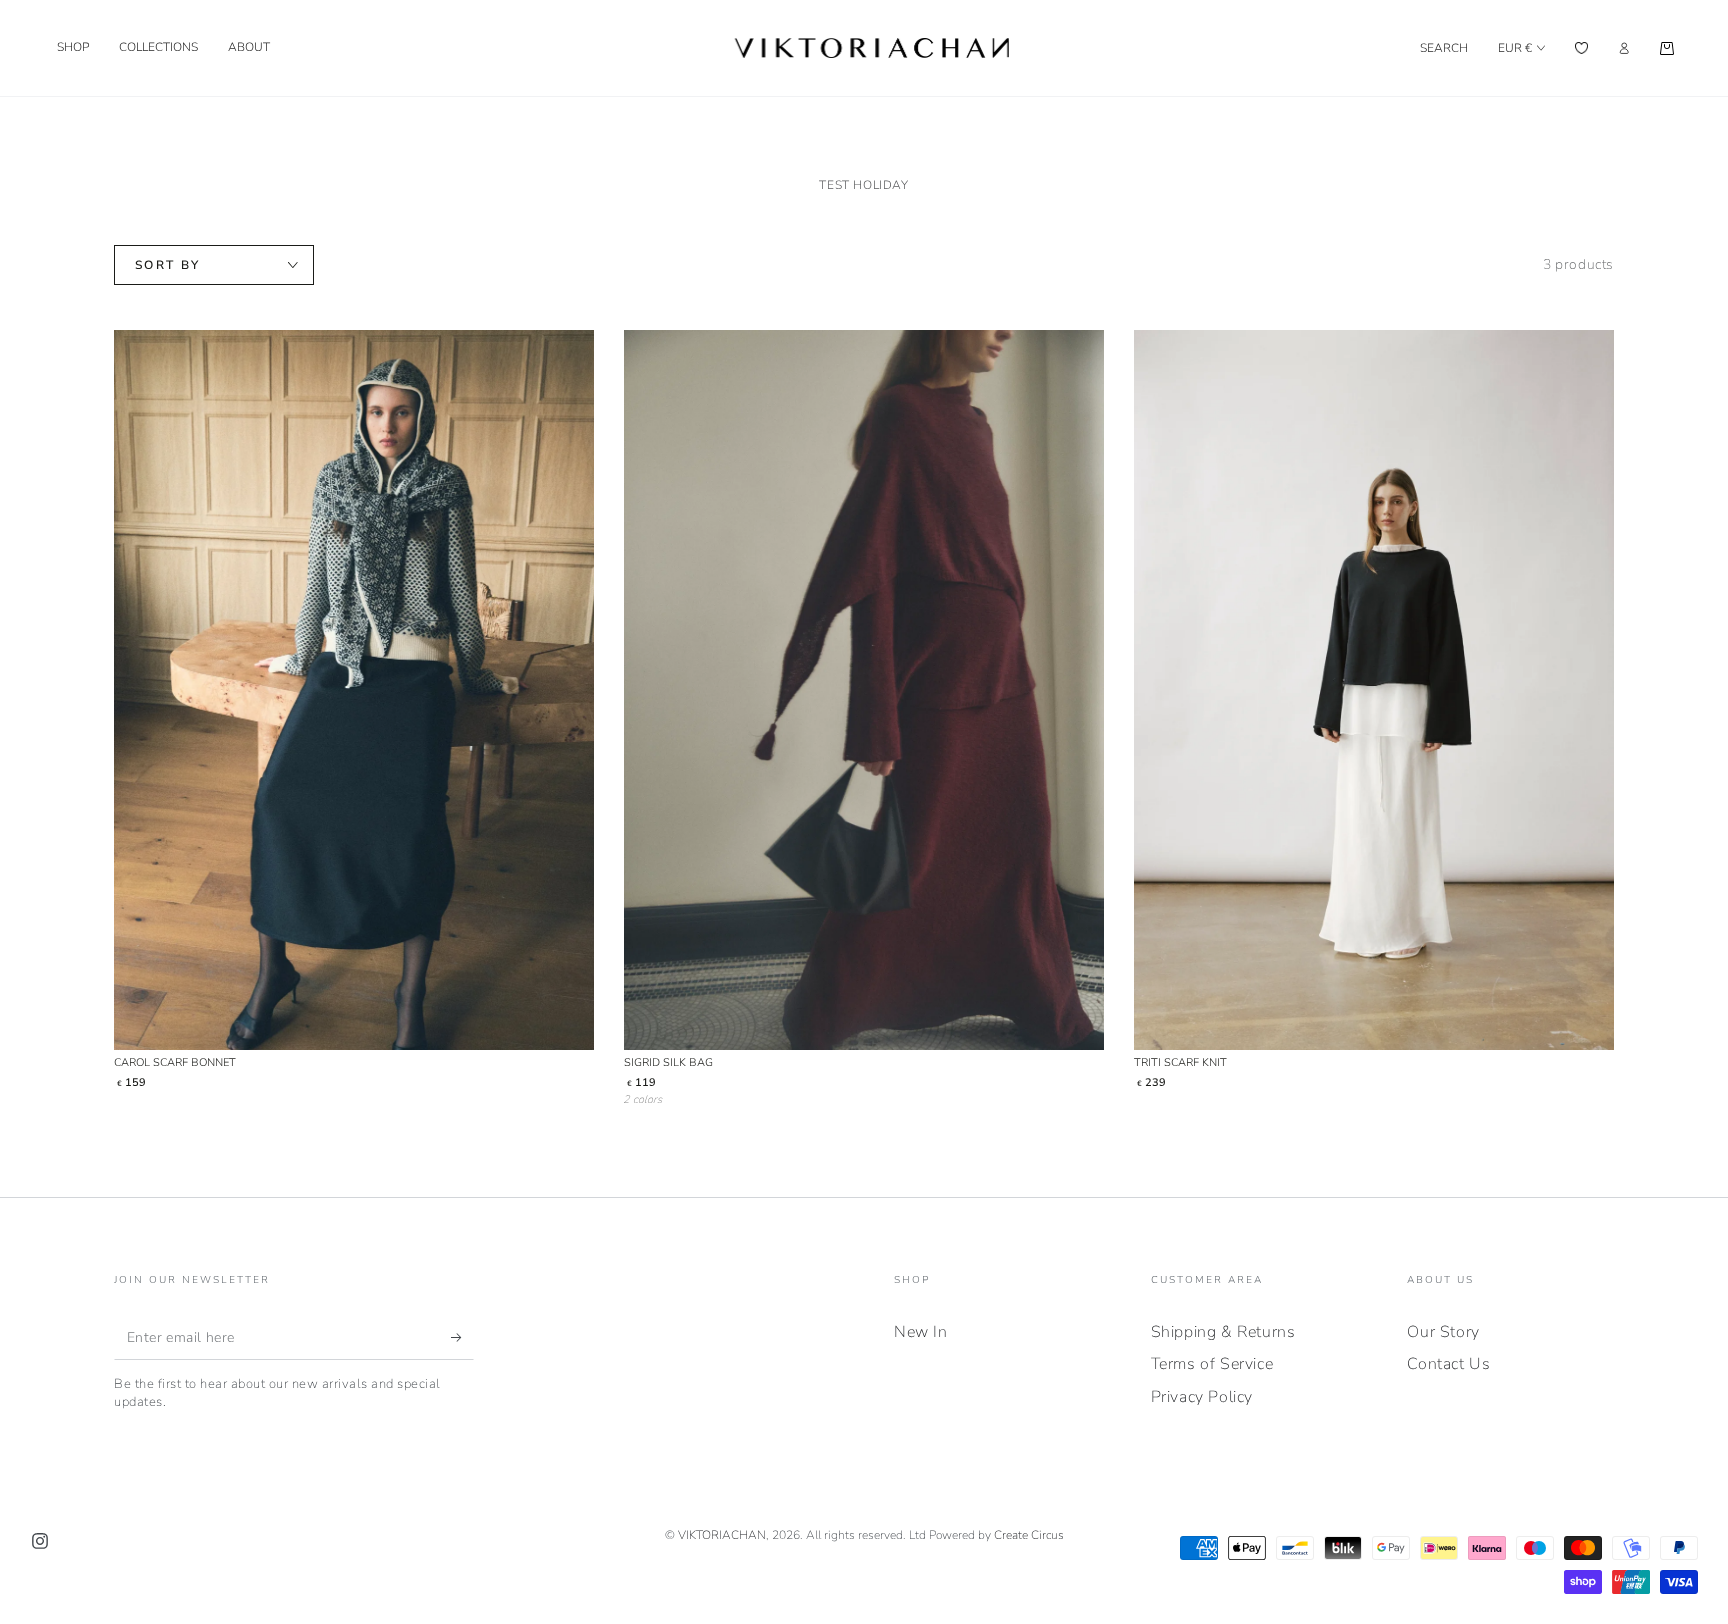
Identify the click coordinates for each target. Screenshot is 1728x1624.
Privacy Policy (1202, 1397)
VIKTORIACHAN (722, 1535)
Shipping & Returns (1223, 1332)
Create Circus (1029, 1535)
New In (921, 1332)
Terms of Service (1212, 1364)
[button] (1444, 48)
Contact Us (1448, 1364)
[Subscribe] (462, 1337)
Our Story (1443, 1332)
